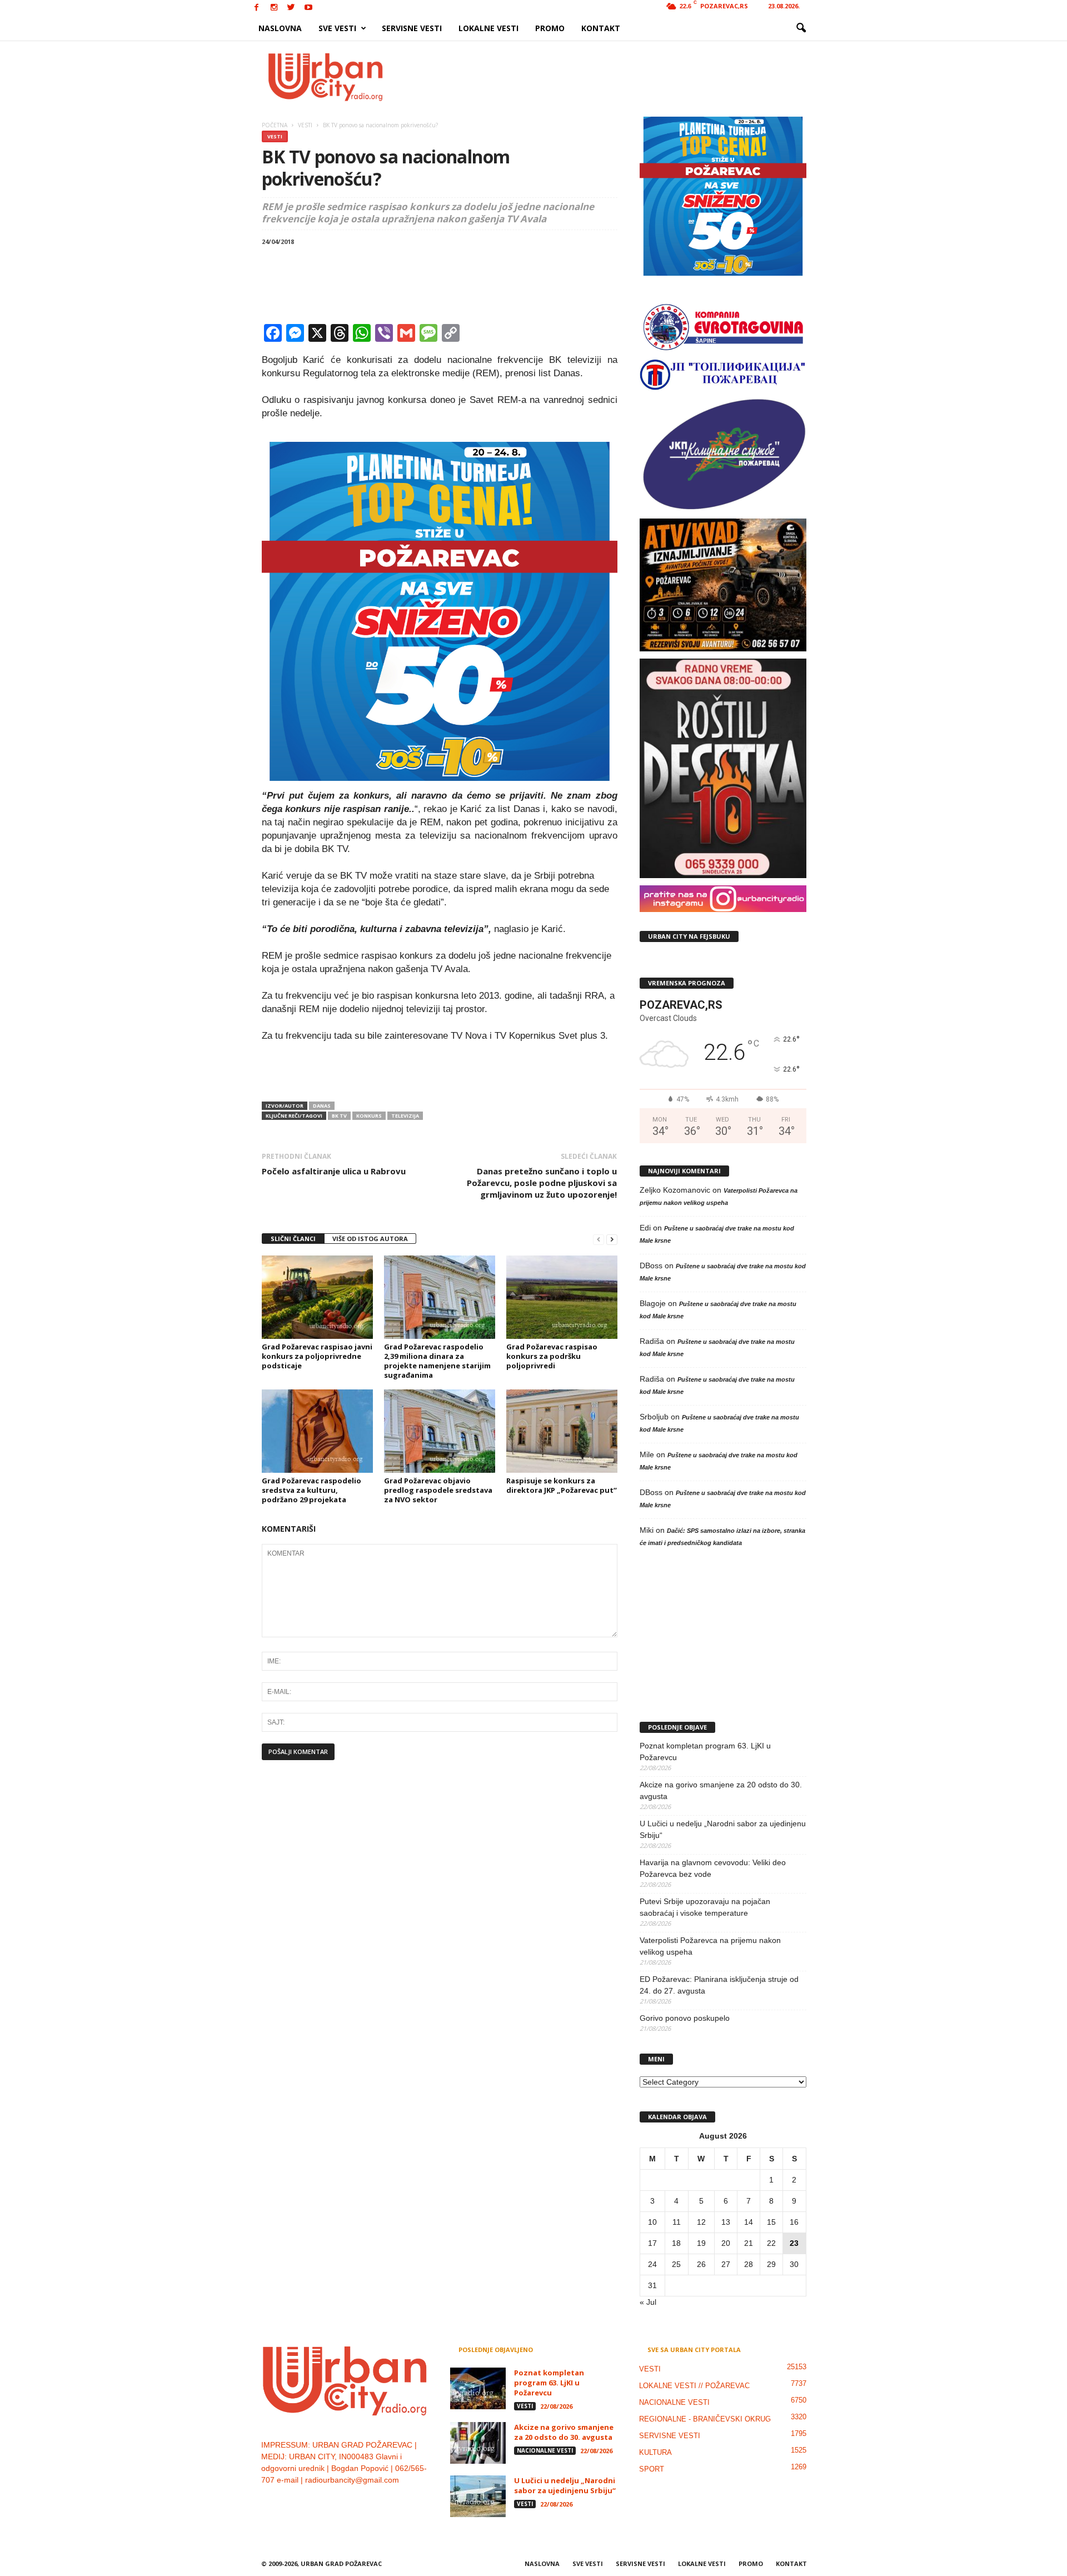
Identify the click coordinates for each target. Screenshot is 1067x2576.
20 (726, 2243)
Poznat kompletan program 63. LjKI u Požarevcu (705, 1752)
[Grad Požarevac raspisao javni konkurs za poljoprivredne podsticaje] (317, 1297)
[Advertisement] (615, 77)
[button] (801, 28)
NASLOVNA (280, 28)
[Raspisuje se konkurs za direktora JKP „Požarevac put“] (562, 1431)
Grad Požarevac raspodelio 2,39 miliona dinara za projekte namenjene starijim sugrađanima (437, 1361)
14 (749, 2222)
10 (652, 2222)
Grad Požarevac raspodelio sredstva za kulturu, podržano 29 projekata (311, 1490)
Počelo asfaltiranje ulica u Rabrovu (334, 1171)
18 (676, 2243)
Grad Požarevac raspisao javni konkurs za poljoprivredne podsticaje (317, 1356)
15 (771, 2222)
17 (652, 2243)
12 (701, 2222)
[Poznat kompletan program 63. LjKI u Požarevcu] (478, 2388)
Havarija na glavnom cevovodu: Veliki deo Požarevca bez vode (713, 1868)
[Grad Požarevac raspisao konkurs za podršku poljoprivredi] (562, 1297)
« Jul (648, 2302)
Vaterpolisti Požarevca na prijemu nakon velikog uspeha (710, 1946)
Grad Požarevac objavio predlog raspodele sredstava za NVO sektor (438, 1490)
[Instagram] (274, 8)
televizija (405, 1116)
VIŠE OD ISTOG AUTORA (370, 1239)
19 (701, 2243)
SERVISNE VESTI (412, 28)
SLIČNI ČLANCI (293, 1239)
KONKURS (369, 1116)
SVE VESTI (337, 28)
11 (677, 2222)
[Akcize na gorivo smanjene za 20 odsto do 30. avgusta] (478, 2443)
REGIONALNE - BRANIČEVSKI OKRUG (705, 2419)
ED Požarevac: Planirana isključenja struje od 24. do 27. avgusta (719, 1985)
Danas (322, 1106)
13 (726, 2222)
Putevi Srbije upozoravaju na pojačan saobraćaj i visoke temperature (705, 1907)
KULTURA (655, 2452)
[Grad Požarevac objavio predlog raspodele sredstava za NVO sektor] (440, 1431)
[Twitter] (291, 8)
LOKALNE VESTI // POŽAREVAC (694, 2386)
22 (771, 2243)
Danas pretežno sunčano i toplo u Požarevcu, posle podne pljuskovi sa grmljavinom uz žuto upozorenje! (542, 1183)
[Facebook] (257, 8)
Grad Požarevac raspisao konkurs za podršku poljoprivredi (552, 1356)
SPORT (652, 2469)
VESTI (275, 136)
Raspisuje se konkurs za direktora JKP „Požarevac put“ (562, 1485)
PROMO (550, 28)
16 (794, 2222)
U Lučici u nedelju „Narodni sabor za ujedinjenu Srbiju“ (723, 1829)
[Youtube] (308, 8)
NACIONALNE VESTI (545, 2450)
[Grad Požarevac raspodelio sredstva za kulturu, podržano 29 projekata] (317, 1431)
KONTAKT (601, 28)
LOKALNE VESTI (488, 28)
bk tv (339, 1116)
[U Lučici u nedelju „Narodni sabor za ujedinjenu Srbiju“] (478, 2496)
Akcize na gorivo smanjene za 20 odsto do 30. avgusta (721, 1790)
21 (749, 2243)
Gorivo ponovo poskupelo (685, 2018)
